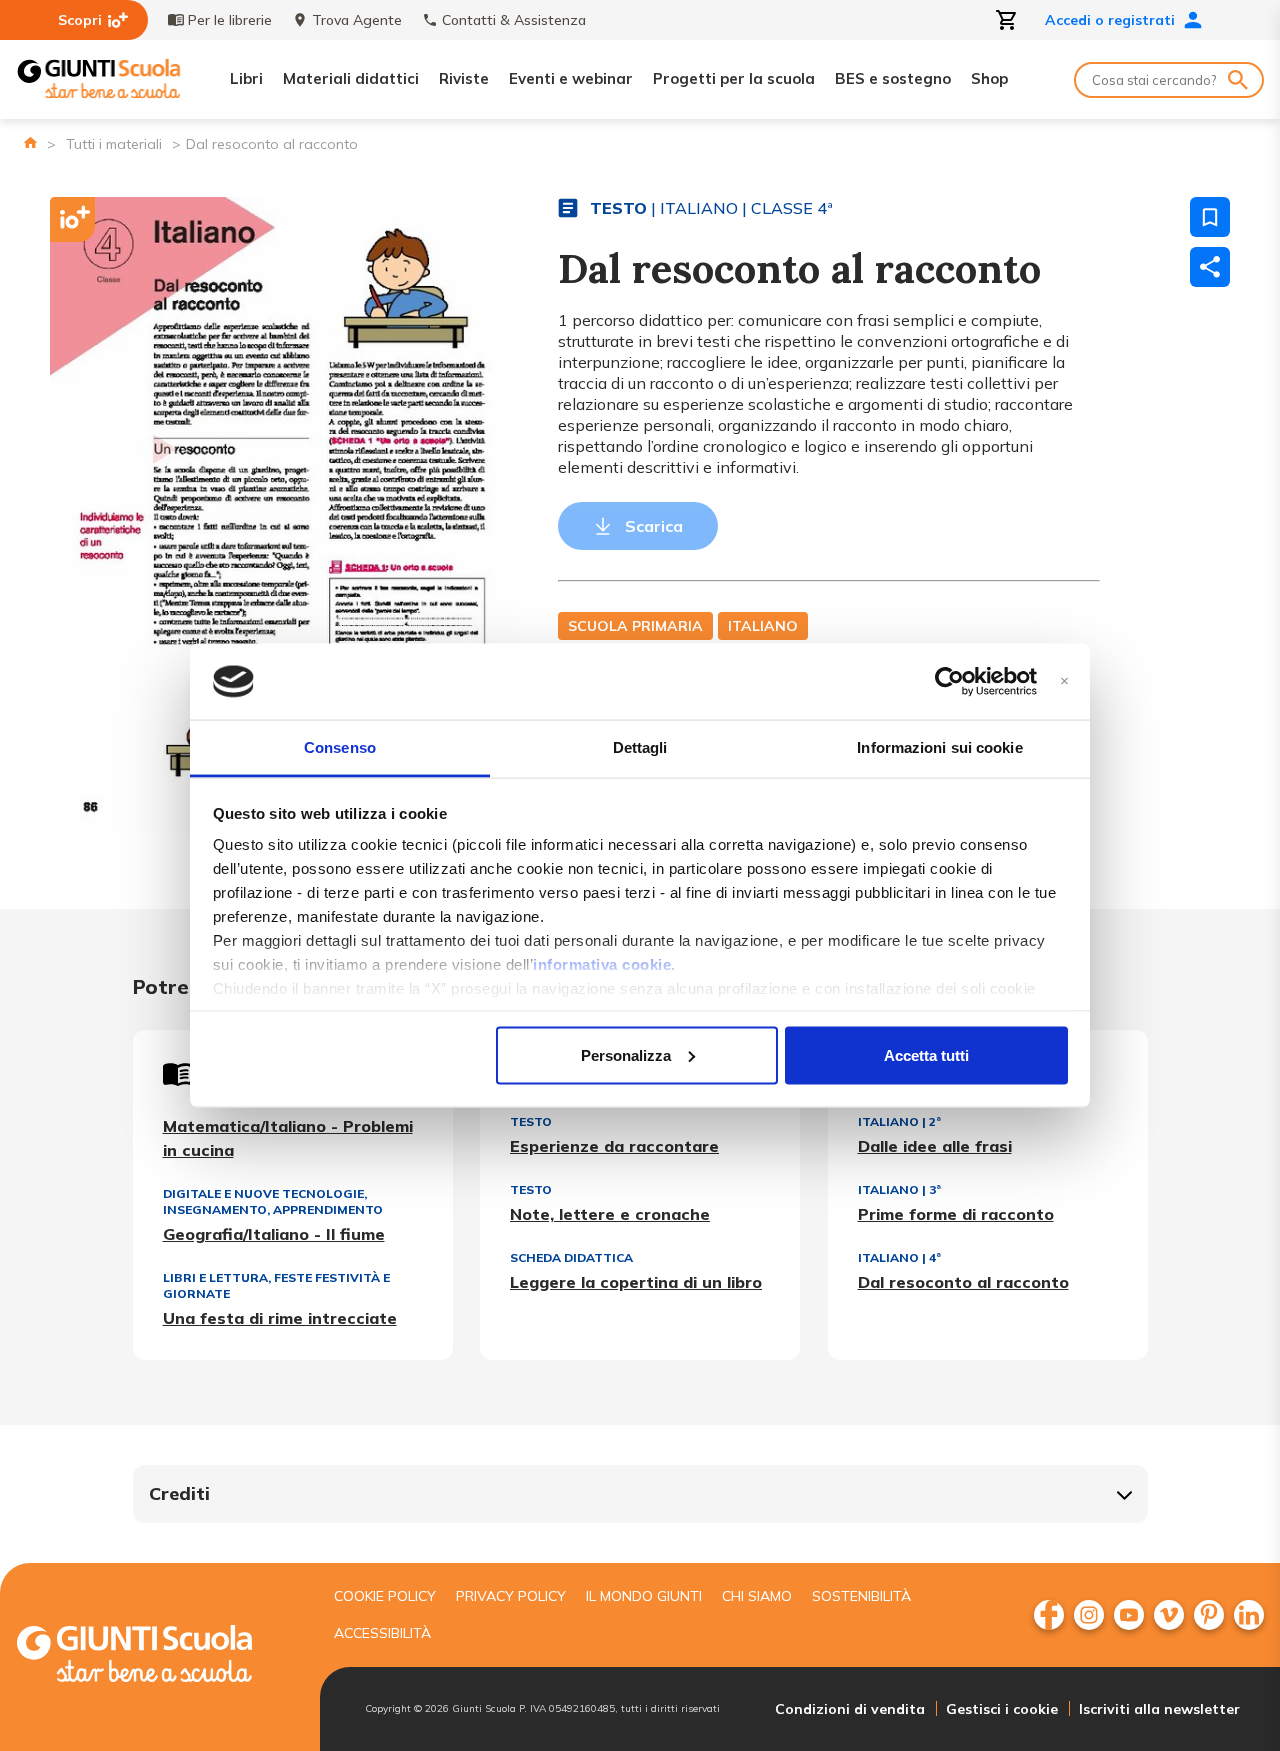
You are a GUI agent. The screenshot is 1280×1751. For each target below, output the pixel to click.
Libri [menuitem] (246, 78)
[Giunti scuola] (155, 1656)
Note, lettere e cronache (610, 1214)
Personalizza (626, 1054)
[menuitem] (1049, 1615)
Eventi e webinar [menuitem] (571, 78)
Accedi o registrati (1110, 20)
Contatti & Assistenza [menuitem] (514, 20)
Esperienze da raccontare (614, 1146)
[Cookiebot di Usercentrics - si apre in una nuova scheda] (949, 682)
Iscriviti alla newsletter (1159, 1709)
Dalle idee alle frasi (935, 1146)
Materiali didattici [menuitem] (351, 78)
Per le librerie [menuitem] (230, 20)
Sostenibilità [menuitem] (861, 1596)
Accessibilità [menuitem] (382, 1633)
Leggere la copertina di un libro (636, 1282)
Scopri (80, 20)
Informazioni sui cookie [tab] (939, 747)
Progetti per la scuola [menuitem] (734, 78)
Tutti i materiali (114, 144)
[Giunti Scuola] (99, 79)
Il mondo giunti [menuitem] (644, 1596)
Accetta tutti (926, 1054)
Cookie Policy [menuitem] (385, 1596)
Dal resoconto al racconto (963, 1282)
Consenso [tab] (340, 747)
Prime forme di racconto (956, 1214)
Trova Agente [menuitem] (357, 20)
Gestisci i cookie (1002, 1709)
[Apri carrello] (1007, 20)
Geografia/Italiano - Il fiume (274, 1234)
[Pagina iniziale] (30, 142)
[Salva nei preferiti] (1210, 217)
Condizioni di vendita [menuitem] (850, 1709)
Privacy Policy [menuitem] (511, 1596)
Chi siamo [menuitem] (757, 1596)
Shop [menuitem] (989, 78)
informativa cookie (602, 964)
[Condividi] (1210, 267)
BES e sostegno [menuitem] (893, 78)
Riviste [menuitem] (464, 78)
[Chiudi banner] (1064, 681)
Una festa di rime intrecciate (280, 1318)
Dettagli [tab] (640, 747)
